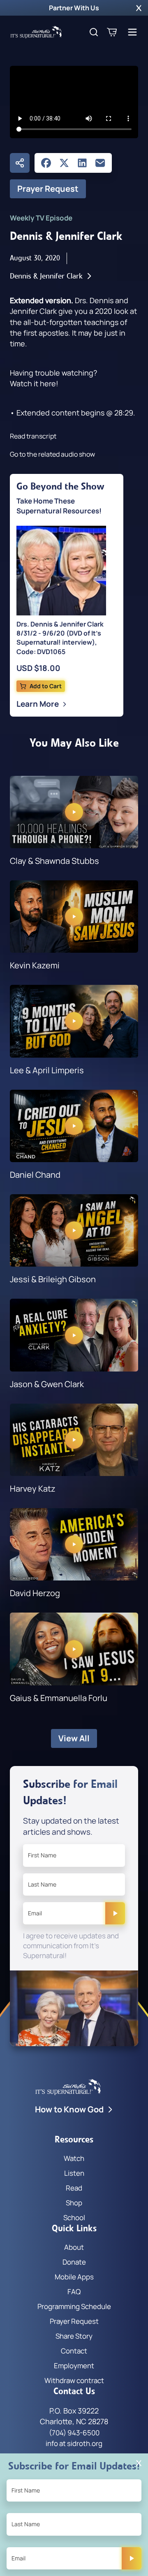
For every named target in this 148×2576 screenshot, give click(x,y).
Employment (74, 2366)
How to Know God (69, 2109)
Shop (74, 2203)
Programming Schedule (74, 2306)
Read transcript (33, 436)
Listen (74, 2173)
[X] (64, 163)
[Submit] (115, 1913)
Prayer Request (48, 189)
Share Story (74, 2336)
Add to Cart (46, 686)
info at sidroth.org (74, 2443)
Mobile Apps (74, 2277)
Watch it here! (34, 383)
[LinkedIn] (82, 163)
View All (74, 1738)
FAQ (74, 2292)
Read (74, 2188)
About (74, 2247)
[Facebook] (46, 163)
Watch (74, 2158)
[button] (139, 8)
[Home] (36, 32)
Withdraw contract (74, 2380)
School (74, 2217)
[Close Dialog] (139, 2463)
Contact (74, 2351)
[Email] (100, 163)
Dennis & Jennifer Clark (46, 276)
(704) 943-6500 (74, 2433)
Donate (74, 2262)
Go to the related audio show (52, 454)
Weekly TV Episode (41, 218)
